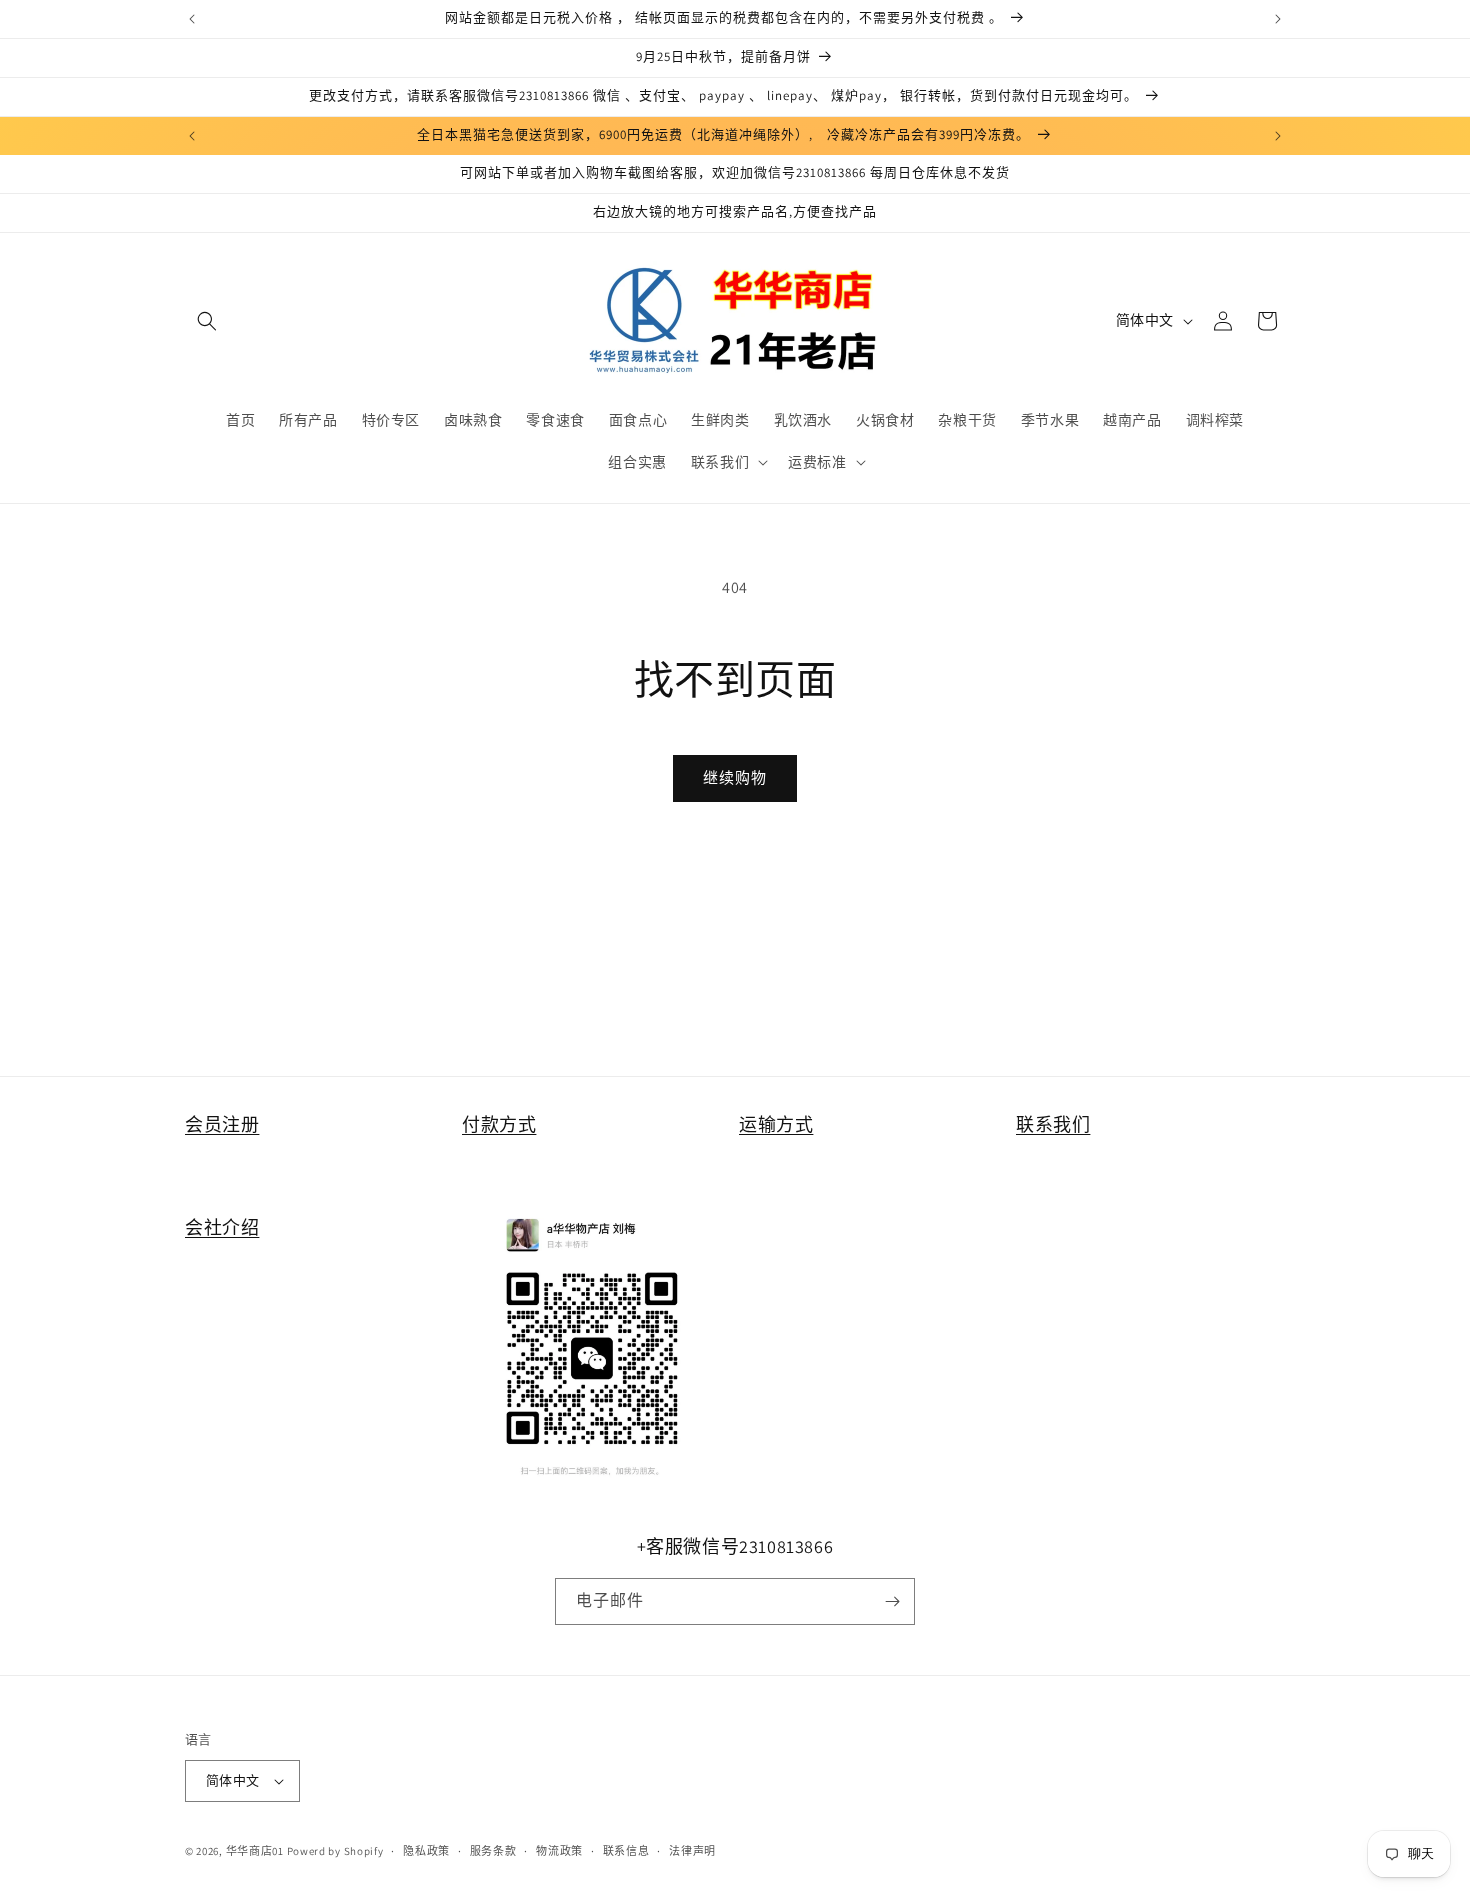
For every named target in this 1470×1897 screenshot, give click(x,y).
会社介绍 (222, 1227)
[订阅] (892, 1601)
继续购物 (735, 777)
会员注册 (222, 1124)
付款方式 (499, 1124)
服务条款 (493, 1851)
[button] (207, 321)
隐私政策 (426, 1851)
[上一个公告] (192, 19)
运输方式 (776, 1124)
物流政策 (559, 1851)
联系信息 (626, 1851)
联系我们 (1053, 1124)
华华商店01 (255, 1851)
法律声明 (692, 1851)
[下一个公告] (1278, 19)
